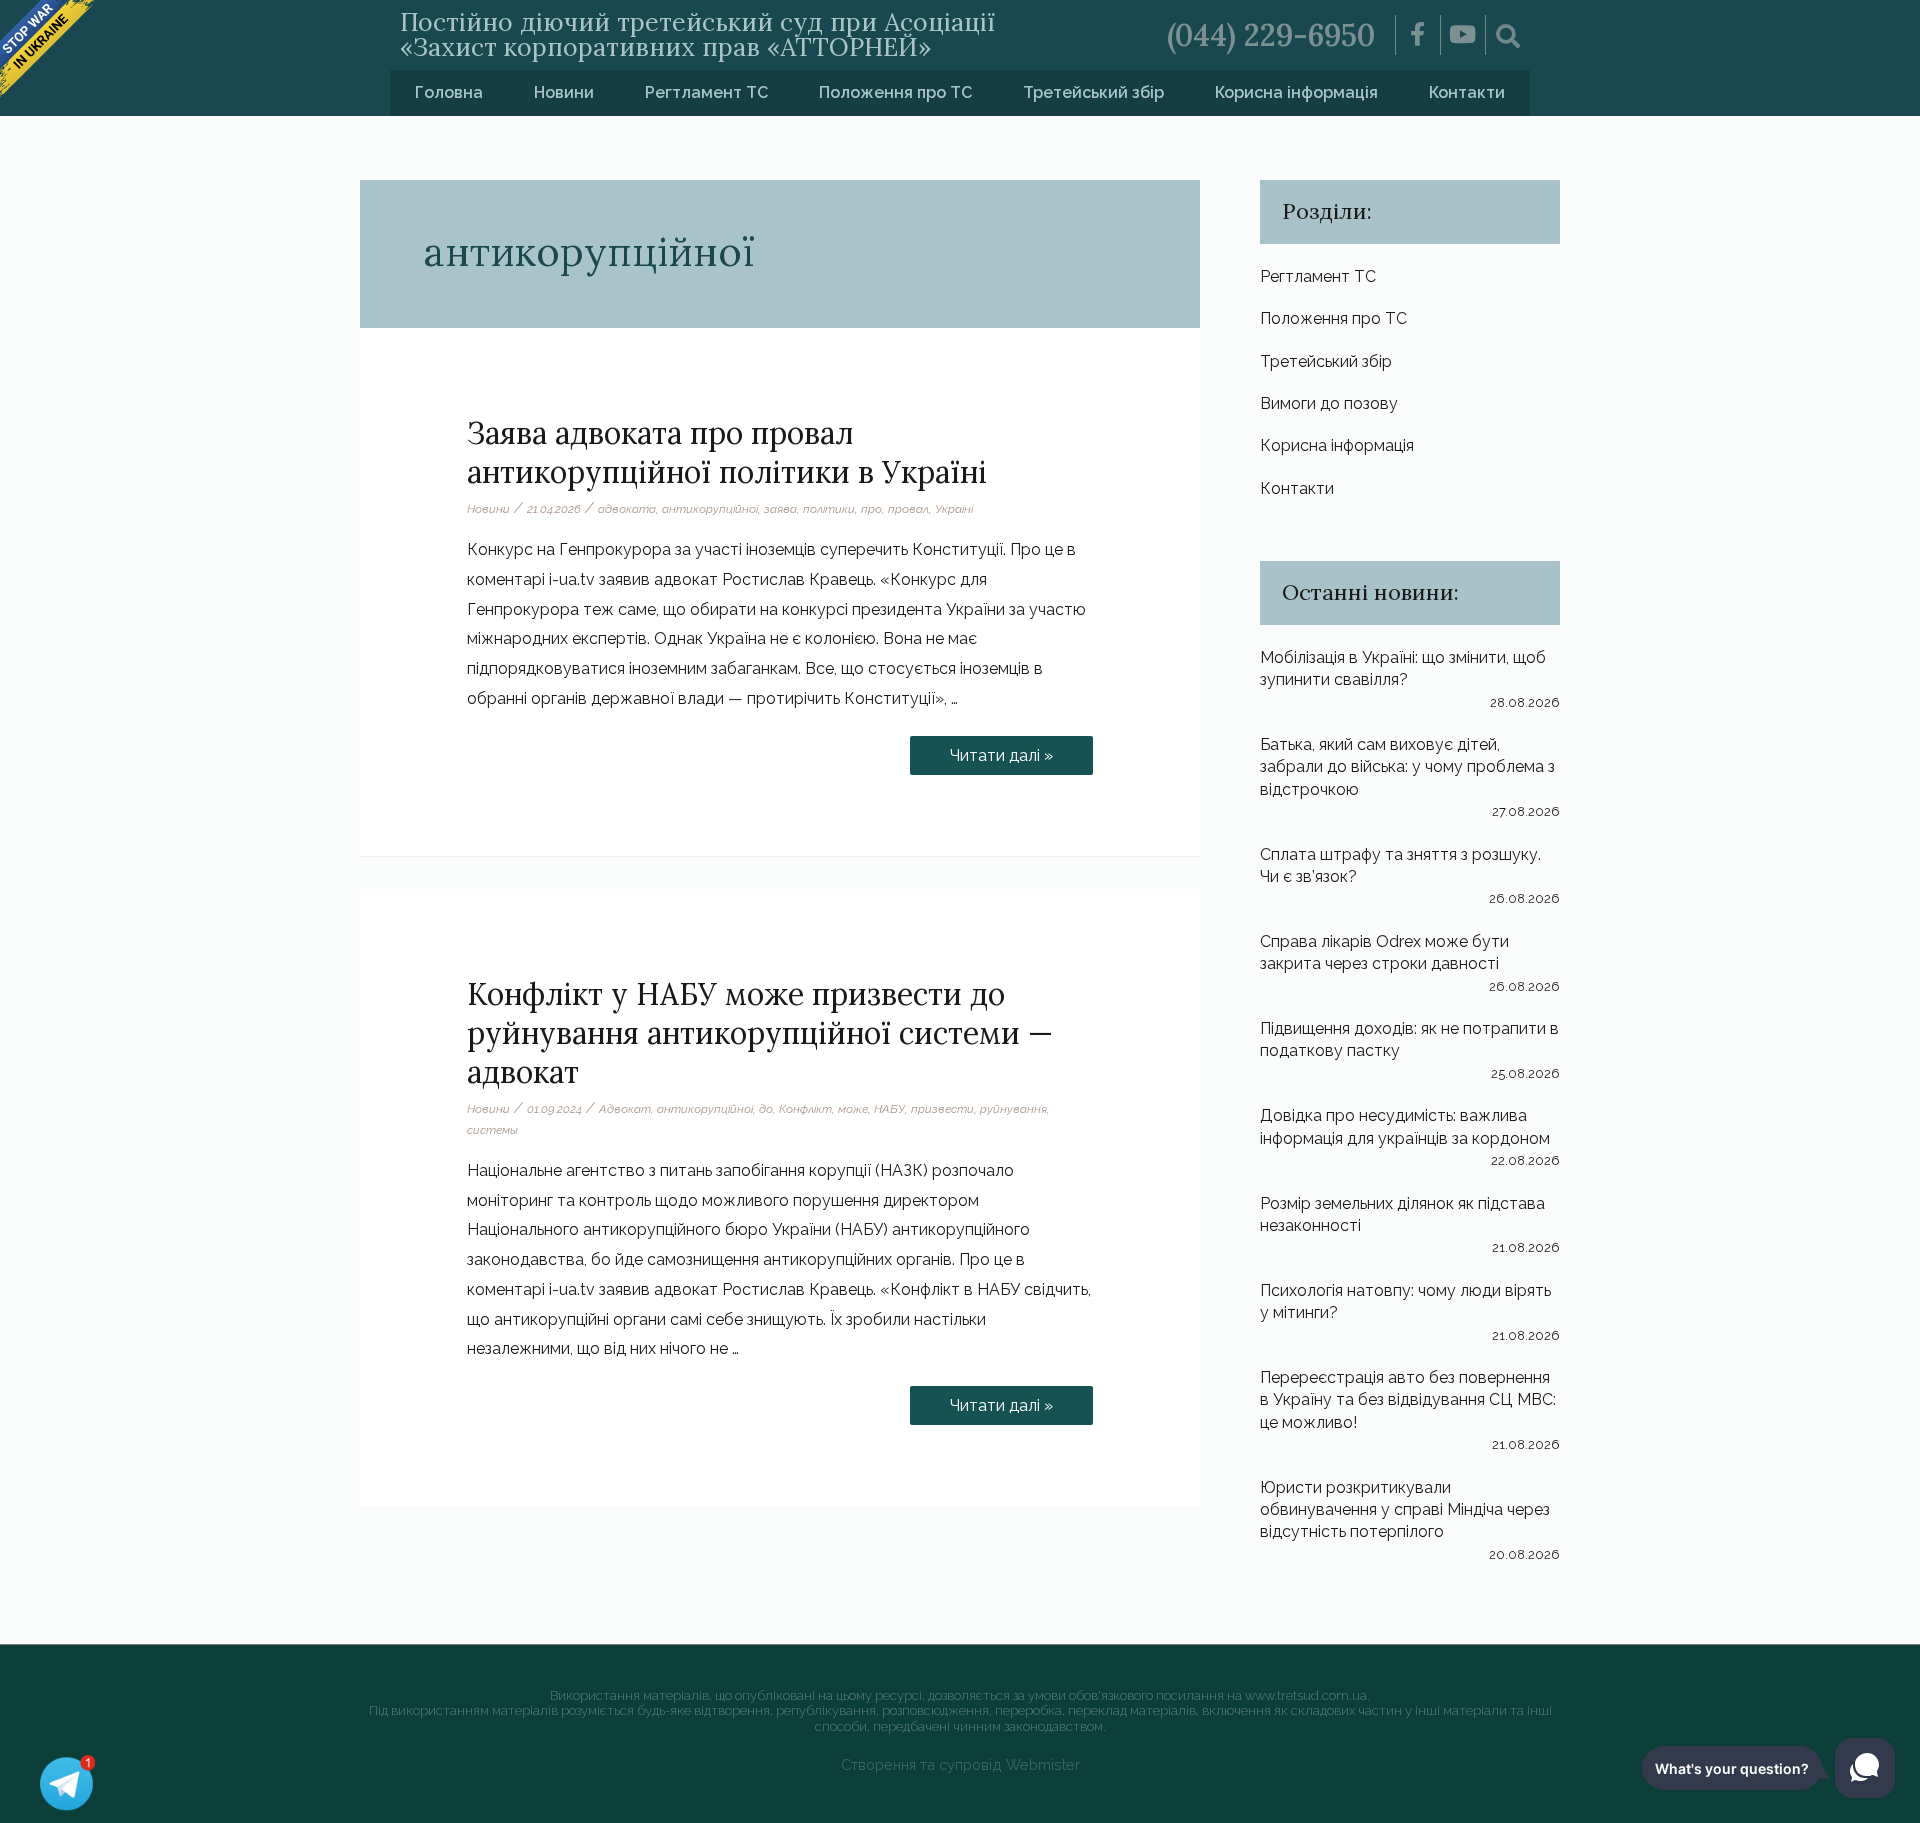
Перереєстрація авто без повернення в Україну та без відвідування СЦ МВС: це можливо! (1408, 1400)
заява (780, 509)
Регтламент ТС (706, 92)
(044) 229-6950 (1271, 35)
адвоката (627, 509)
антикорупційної (710, 509)
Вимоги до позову (1329, 403)
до (766, 1109)
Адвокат (625, 1109)
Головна (449, 92)
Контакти (1467, 92)
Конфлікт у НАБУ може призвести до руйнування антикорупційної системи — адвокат (760, 1033)
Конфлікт (805, 1109)
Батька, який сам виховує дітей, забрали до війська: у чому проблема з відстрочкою (1407, 767)
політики (829, 509)
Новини (564, 92)
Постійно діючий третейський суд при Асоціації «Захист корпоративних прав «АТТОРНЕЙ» (697, 34)
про (871, 509)
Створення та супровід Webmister (960, 1764)
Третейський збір (1093, 92)
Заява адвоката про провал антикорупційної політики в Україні (727, 452)
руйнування (1013, 1109)
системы (492, 1130)
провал (908, 509)
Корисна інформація (1296, 92)
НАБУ (889, 1109)
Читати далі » (1012, 750)
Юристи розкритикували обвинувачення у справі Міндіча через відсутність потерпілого (1405, 1510)
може (853, 1109)
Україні (954, 509)
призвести (942, 1109)
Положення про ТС (895, 92)
